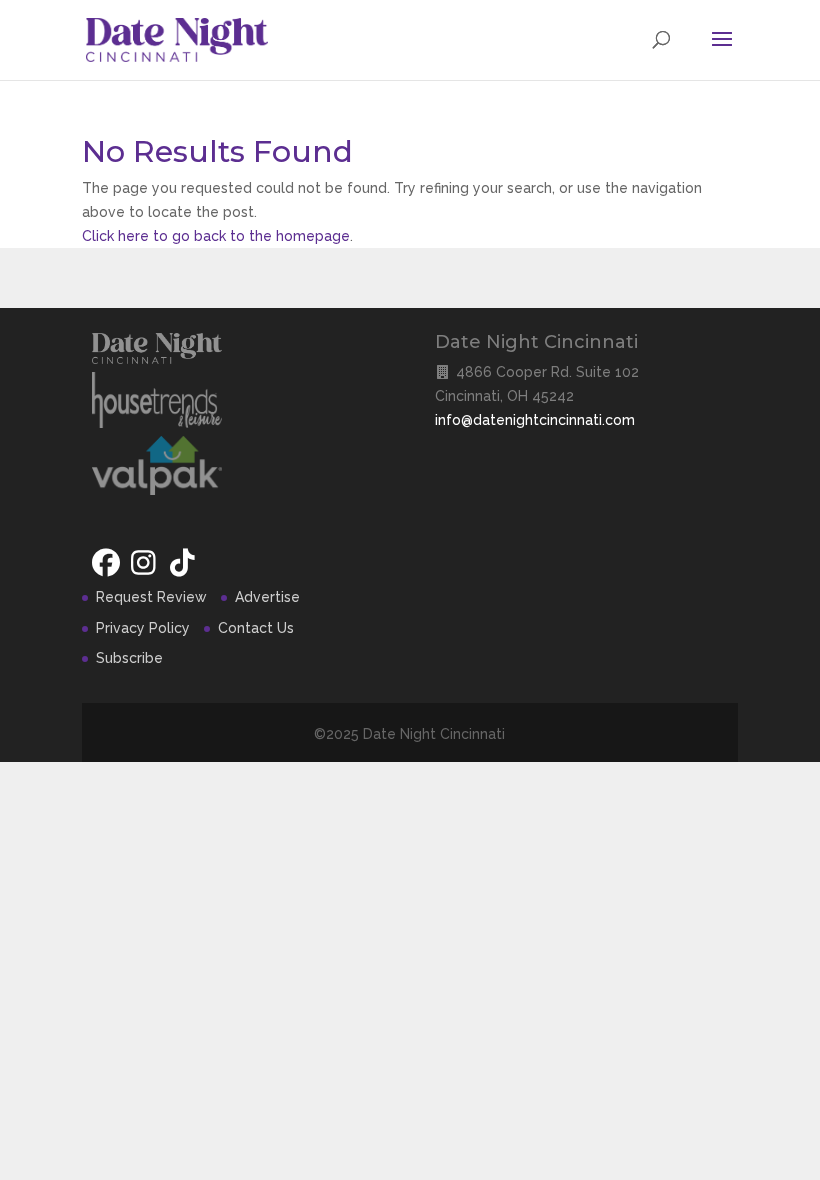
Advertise (267, 597)
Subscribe (129, 658)
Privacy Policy (143, 628)
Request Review (151, 597)
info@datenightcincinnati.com (535, 420)
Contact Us (256, 628)
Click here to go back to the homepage (216, 236)
